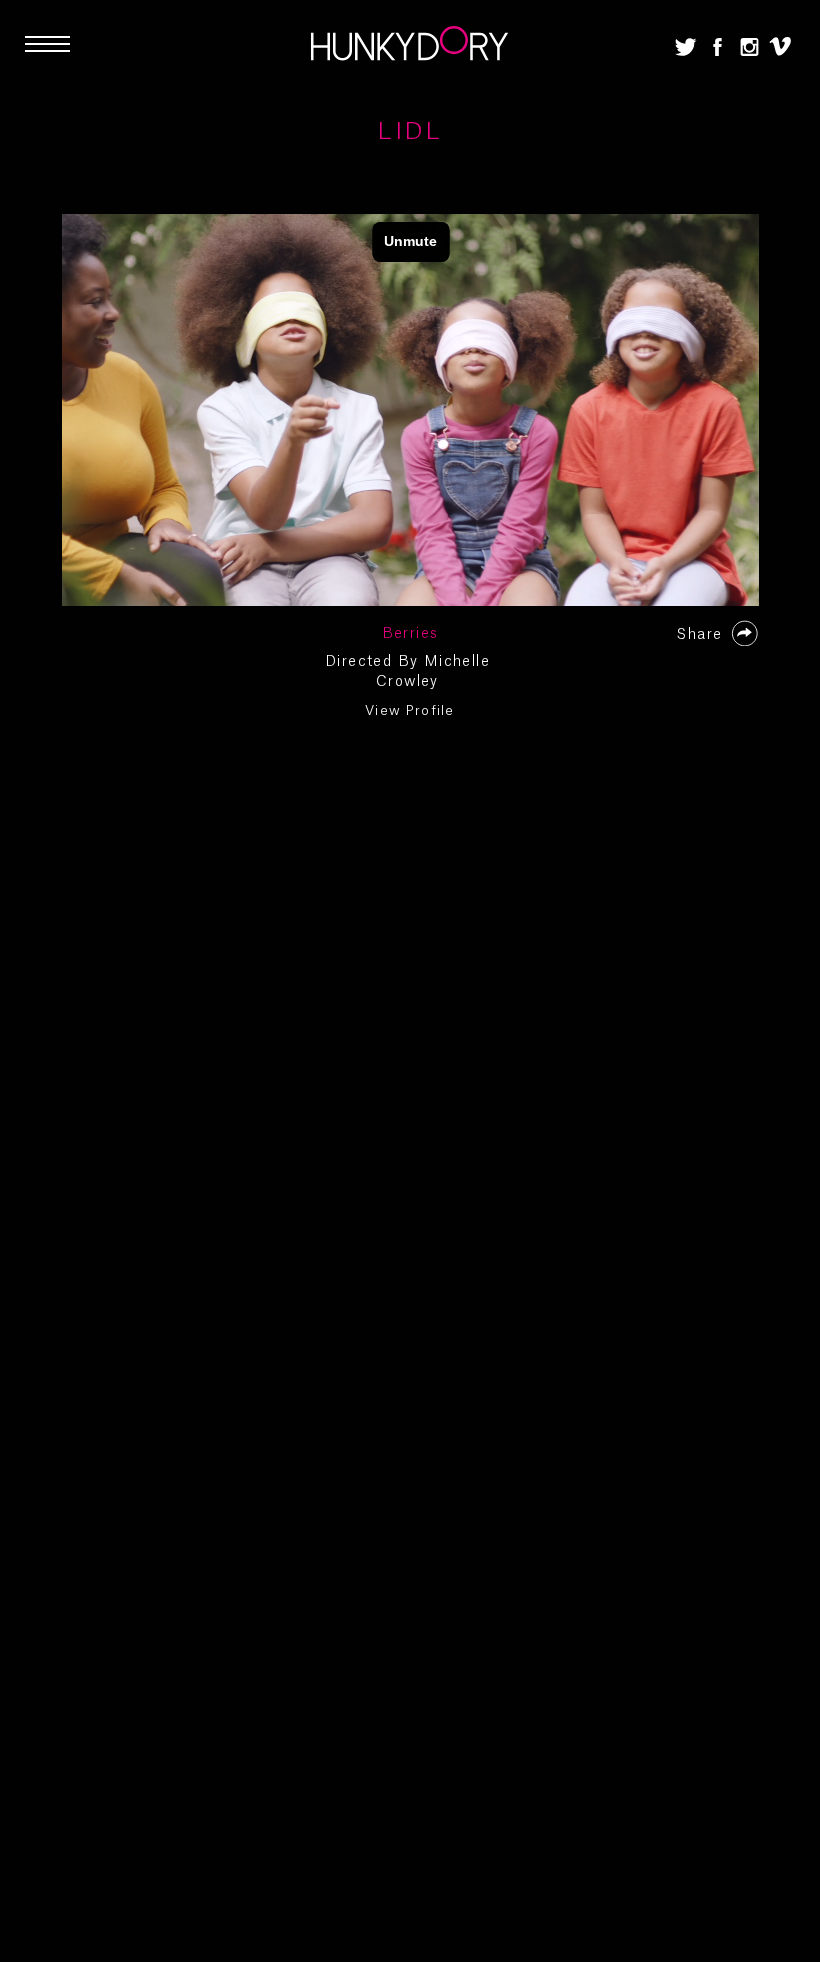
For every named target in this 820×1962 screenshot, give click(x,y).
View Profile (410, 710)
